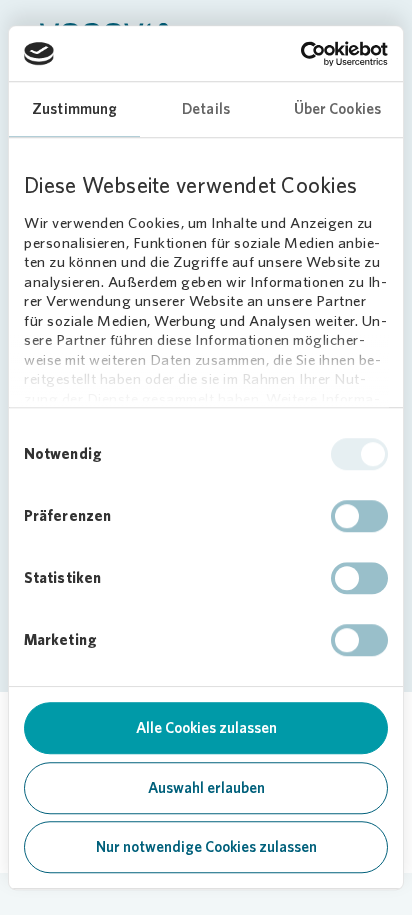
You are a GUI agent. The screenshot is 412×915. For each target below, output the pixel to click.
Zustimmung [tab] (74, 109)
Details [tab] (206, 109)
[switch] (359, 516)
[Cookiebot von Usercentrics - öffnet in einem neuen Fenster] (300, 54)
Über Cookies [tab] (337, 109)
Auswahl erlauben (206, 788)
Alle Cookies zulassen (206, 728)
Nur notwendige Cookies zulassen (206, 847)
